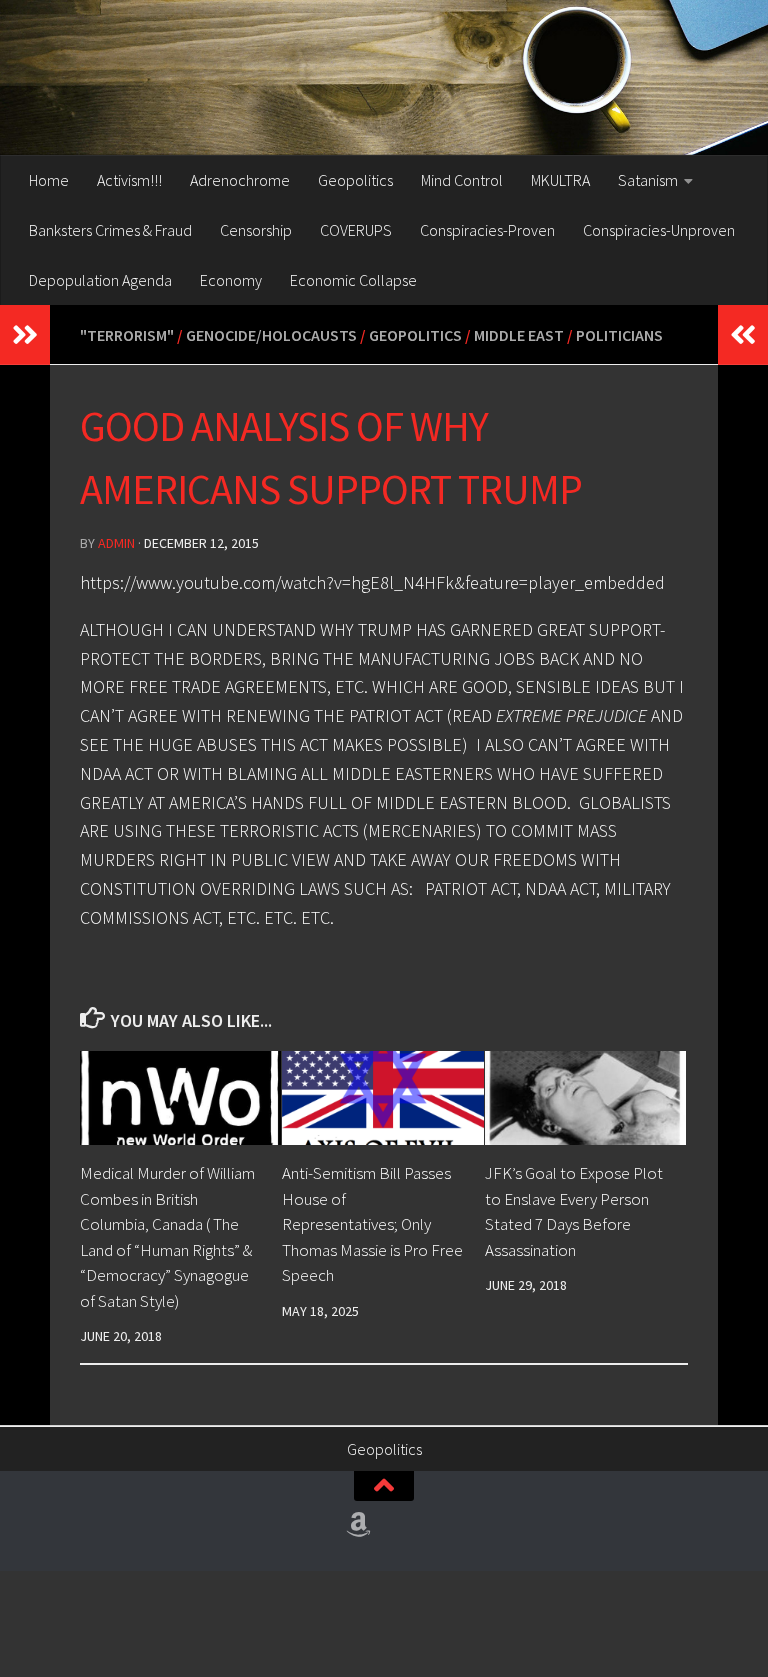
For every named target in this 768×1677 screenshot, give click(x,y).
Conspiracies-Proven (487, 230)
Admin (116, 543)
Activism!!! (129, 180)
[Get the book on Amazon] (359, 1525)
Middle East (519, 335)
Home (49, 180)
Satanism (648, 180)
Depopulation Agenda (100, 280)
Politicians (619, 335)
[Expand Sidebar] (25, 335)
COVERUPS (356, 230)
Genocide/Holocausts (271, 335)
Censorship (256, 230)
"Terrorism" (127, 335)
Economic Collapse (353, 280)
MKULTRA (560, 180)
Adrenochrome (240, 180)
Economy (231, 280)
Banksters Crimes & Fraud (110, 230)
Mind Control (462, 180)
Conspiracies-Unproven (659, 230)
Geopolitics (355, 180)
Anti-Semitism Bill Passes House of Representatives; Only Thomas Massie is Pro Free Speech (372, 1224)
